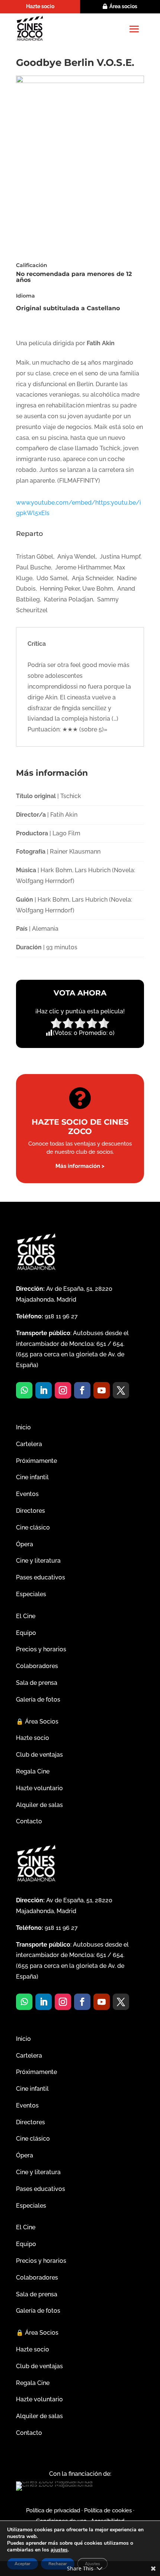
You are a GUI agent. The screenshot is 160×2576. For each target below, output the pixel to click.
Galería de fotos (38, 1700)
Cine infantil (32, 1477)
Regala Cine (33, 1771)
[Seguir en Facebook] (82, 1390)
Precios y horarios (41, 1649)
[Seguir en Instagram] (63, 1390)
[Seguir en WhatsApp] (24, 1390)
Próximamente (36, 1461)
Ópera (25, 1544)
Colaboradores (37, 1666)
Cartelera (29, 1444)
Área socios (123, 6)
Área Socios (37, 1721)
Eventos (27, 1494)
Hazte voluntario (39, 1788)
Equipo (26, 1633)
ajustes (59, 2550)
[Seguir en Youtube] (102, 1390)
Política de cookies (108, 2510)
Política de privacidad (53, 2510)
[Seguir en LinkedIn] (44, 1390)
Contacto (29, 1821)
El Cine (26, 1616)
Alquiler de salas (39, 1805)
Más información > (80, 1166)
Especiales (31, 1594)
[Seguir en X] (121, 1390)
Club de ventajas (39, 1755)
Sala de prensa (37, 1683)
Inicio (23, 1427)
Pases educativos (41, 1577)
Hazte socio (40, 6)
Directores (31, 1511)
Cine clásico (33, 1527)
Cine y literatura (38, 1561)
